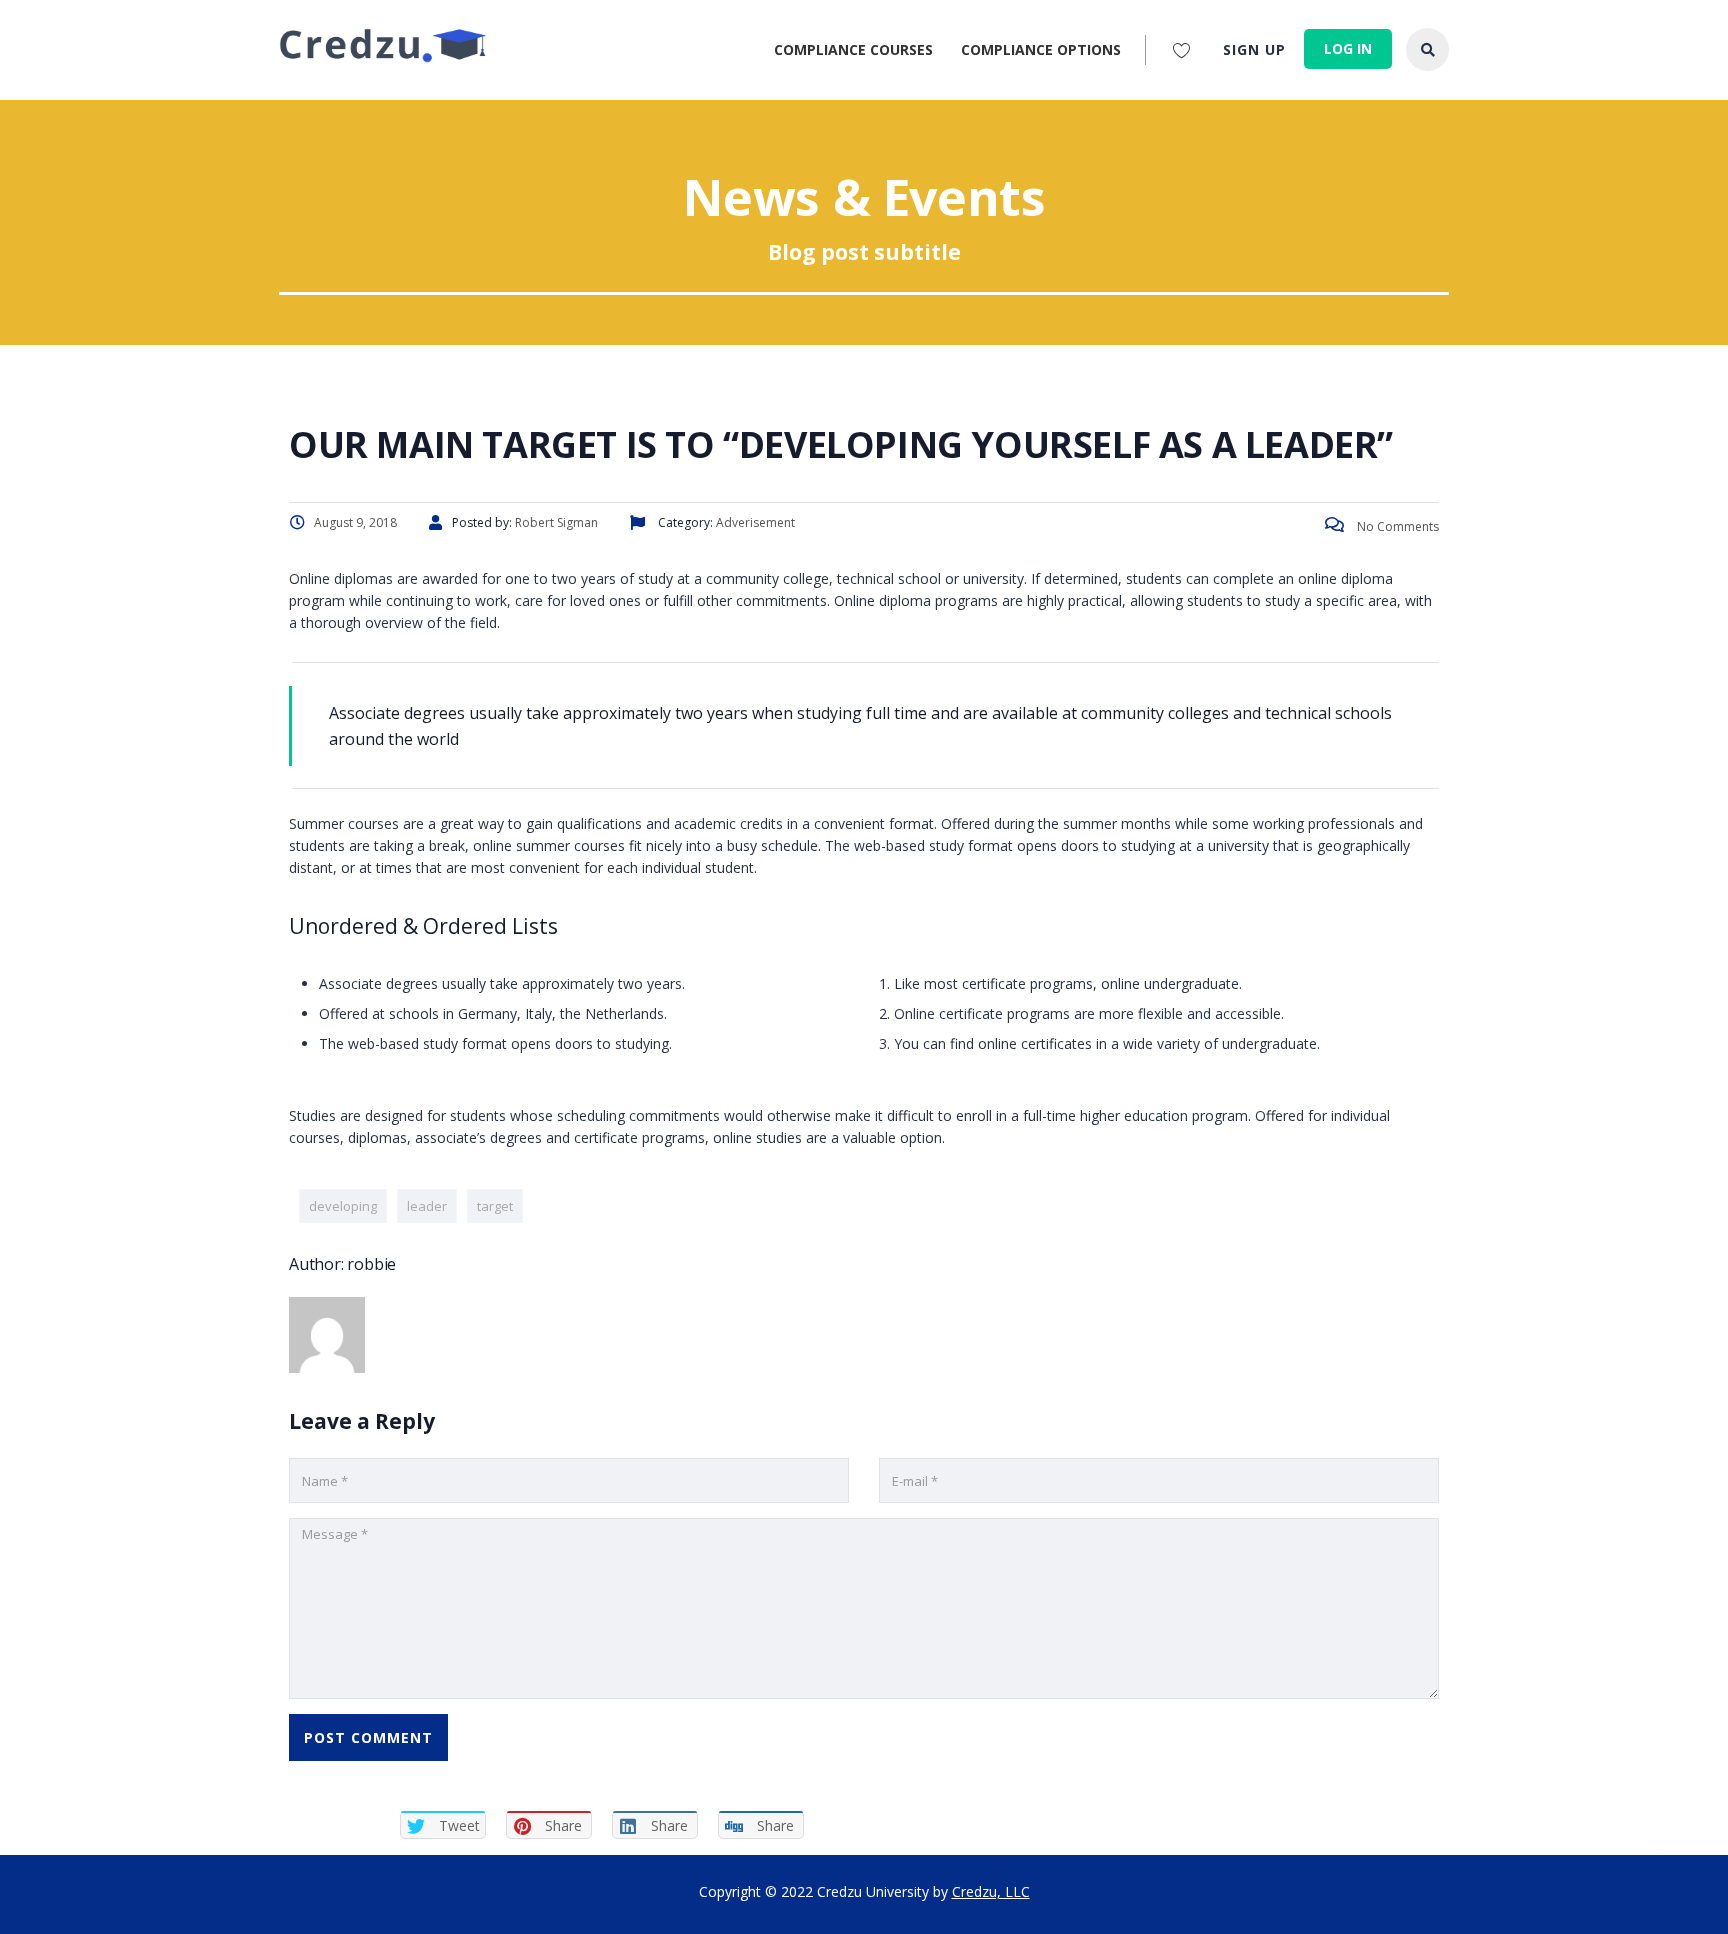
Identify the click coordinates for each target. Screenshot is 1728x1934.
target (495, 1206)
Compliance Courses (853, 49)
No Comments (1396, 526)
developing (343, 1206)
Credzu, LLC (991, 1891)
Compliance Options (1041, 49)
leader (427, 1206)
